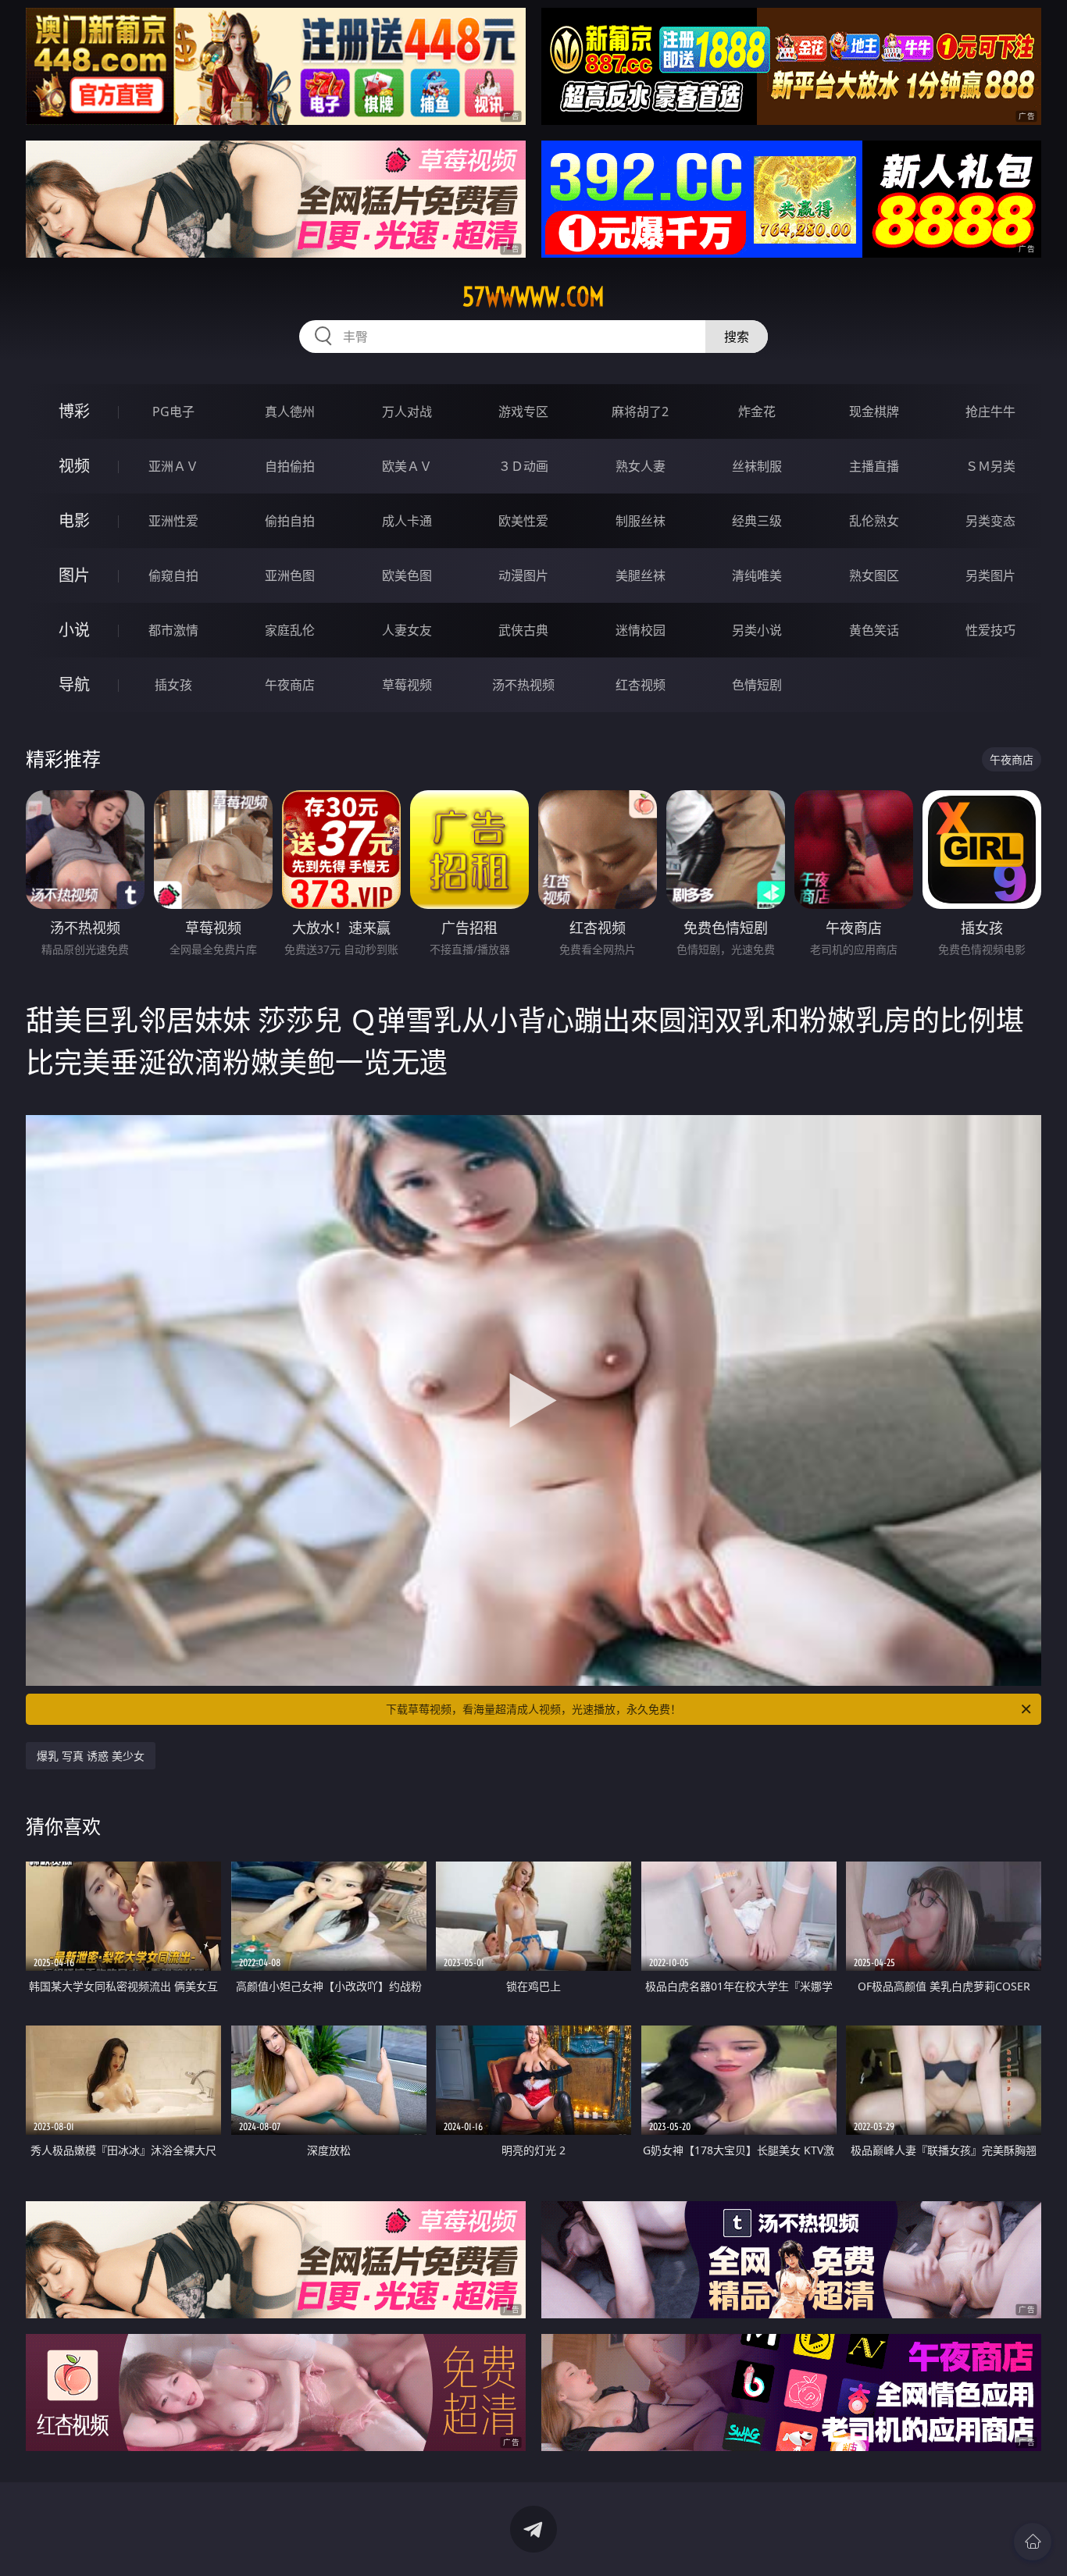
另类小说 (757, 630)
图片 (74, 575)
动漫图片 (523, 575)
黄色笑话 (874, 630)
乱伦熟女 (874, 521)
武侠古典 (523, 630)
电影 (74, 520)
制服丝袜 (641, 521)
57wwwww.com (533, 297)
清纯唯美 (757, 575)
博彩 (74, 411)
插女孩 (173, 685)
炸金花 (757, 412)
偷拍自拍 (290, 521)
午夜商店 (290, 685)
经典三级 (757, 521)
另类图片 (990, 575)
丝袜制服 (757, 466)
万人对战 (407, 412)
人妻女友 (407, 630)
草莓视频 (407, 685)
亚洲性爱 (173, 521)
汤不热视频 (523, 685)
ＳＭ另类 (990, 466)
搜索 (737, 337)
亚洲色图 (290, 575)
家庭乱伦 (290, 630)
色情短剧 (757, 685)
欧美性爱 (523, 521)
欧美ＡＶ (407, 466)
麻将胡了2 (640, 412)
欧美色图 (407, 575)
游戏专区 (523, 412)
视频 (74, 466)
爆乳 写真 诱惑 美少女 (91, 1756)
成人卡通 (407, 521)
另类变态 (990, 521)
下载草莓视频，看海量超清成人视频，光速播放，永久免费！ (533, 1709)
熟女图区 (874, 575)
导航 (74, 684)
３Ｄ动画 (523, 466)
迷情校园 (641, 630)
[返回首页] (1033, 2542)
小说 (74, 630)
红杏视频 (641, 685)
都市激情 (173, 630)
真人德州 (290, 412)
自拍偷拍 (290, 466)
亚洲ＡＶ (173, 466)
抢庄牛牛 (990, 412)
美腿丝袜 (641, 575)
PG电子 (173, 412)
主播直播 (874, 466)
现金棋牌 (874, 412)
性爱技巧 (990, 630)
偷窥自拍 (173, 575)
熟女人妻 (641, 466)
